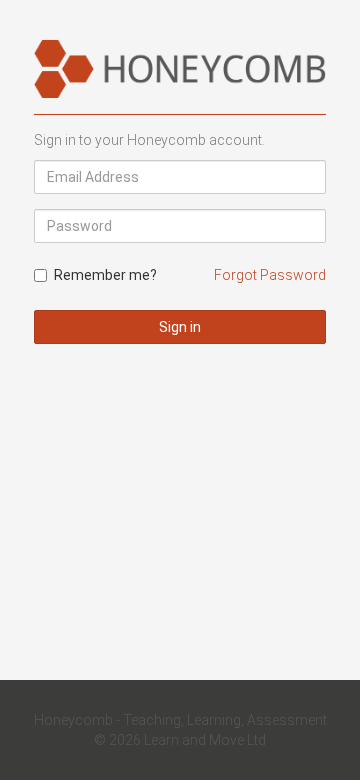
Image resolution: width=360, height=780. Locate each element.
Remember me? (105, 275)
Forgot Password (270, 275)
